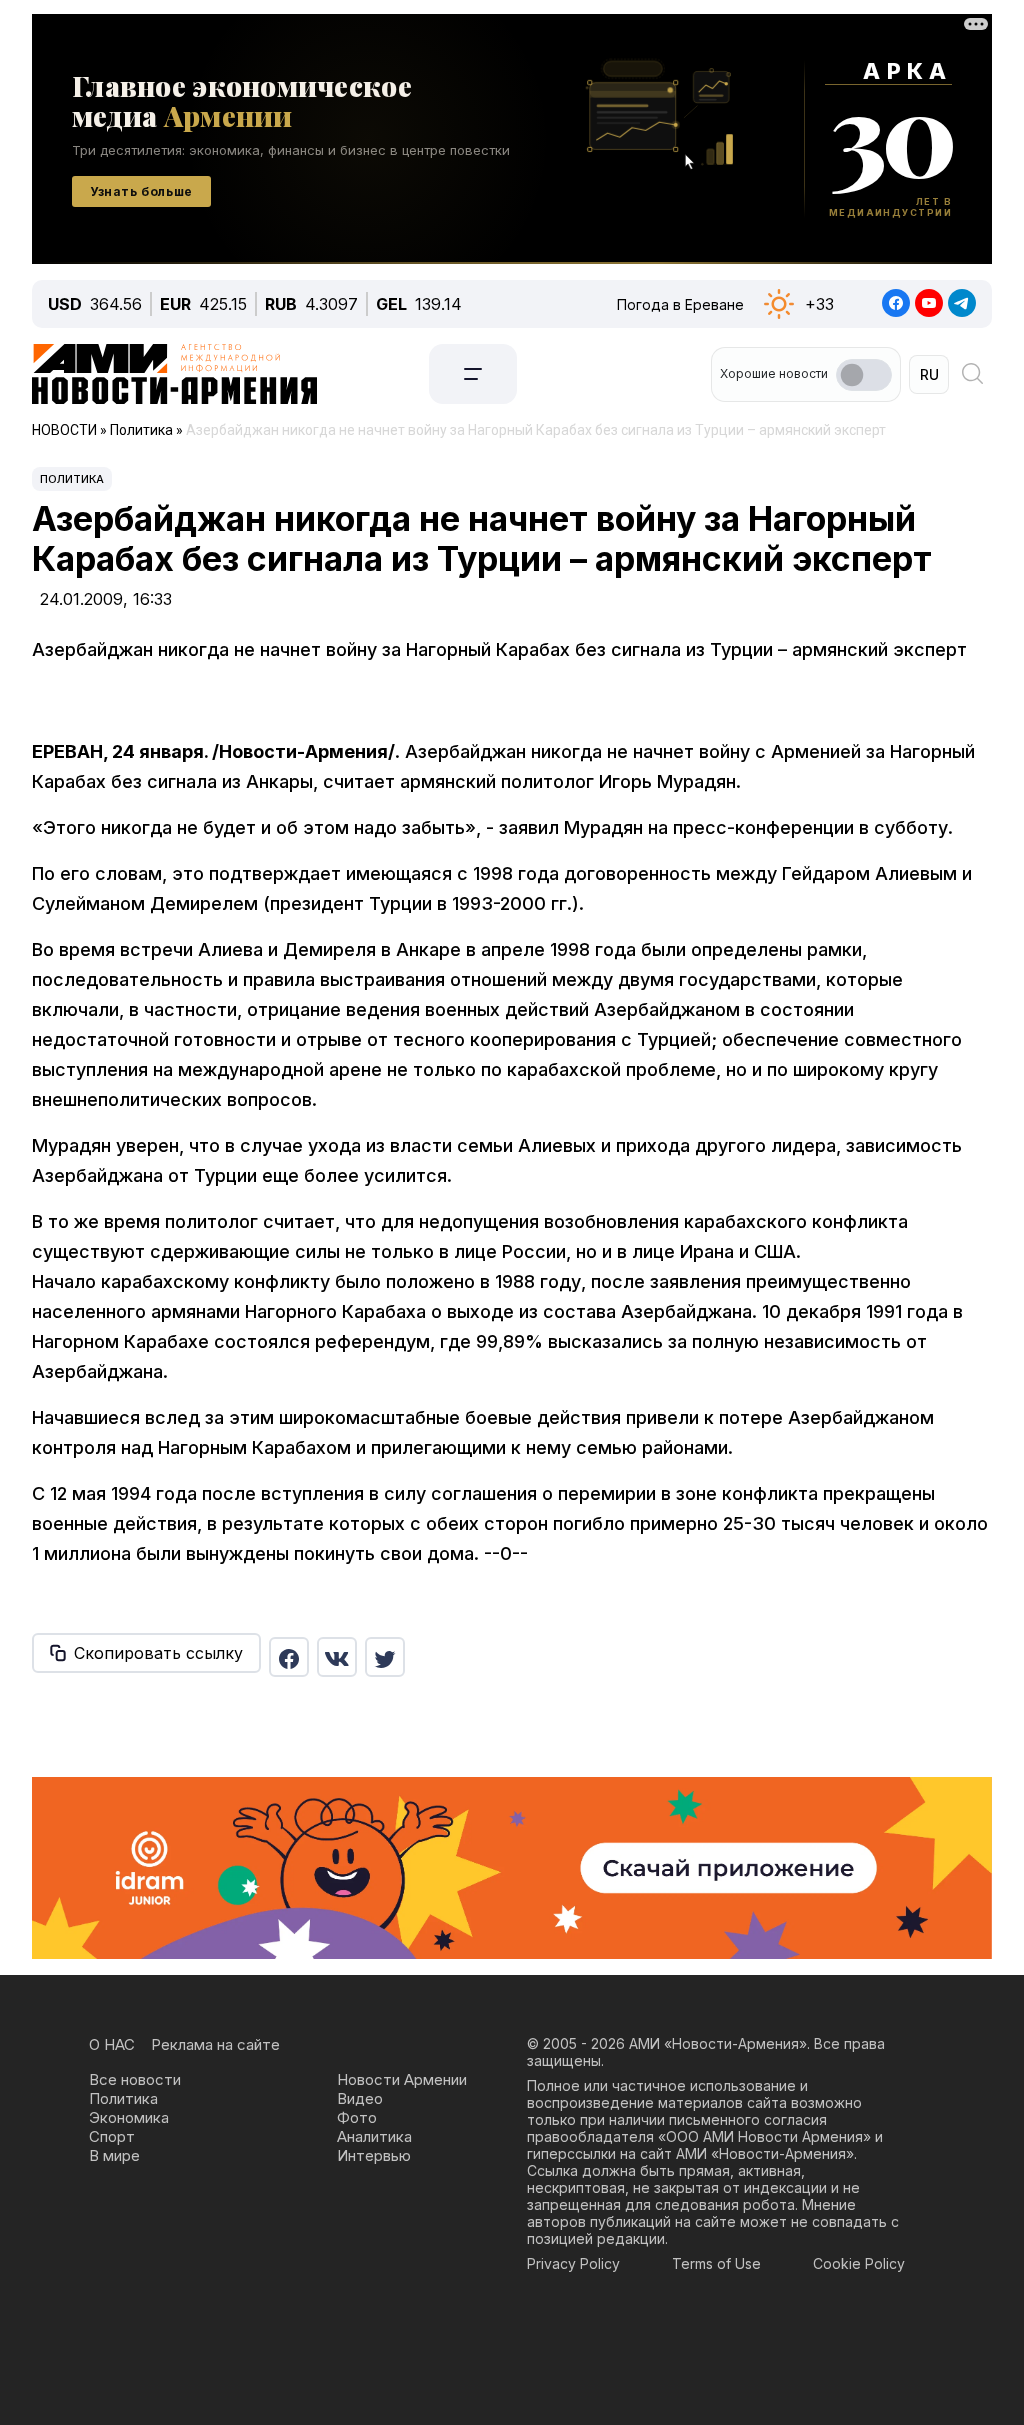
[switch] (864, 375)
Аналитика (374, 2136)
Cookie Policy (859, 2263)
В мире (114, 2155)
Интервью (374, 2155)
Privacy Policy (573, 2263)
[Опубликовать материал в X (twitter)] (385, 1657)
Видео (360, 2098)
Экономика (129, 2117)
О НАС (112, 2044)
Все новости (135, 2079)
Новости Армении (402, 2079)
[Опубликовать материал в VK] (337, 1657)
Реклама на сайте (215, 2044)
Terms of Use (716, 2263)
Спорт (112, 2136)
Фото (357, 2117)
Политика (72, 479)
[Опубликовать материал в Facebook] (289, 1657)
